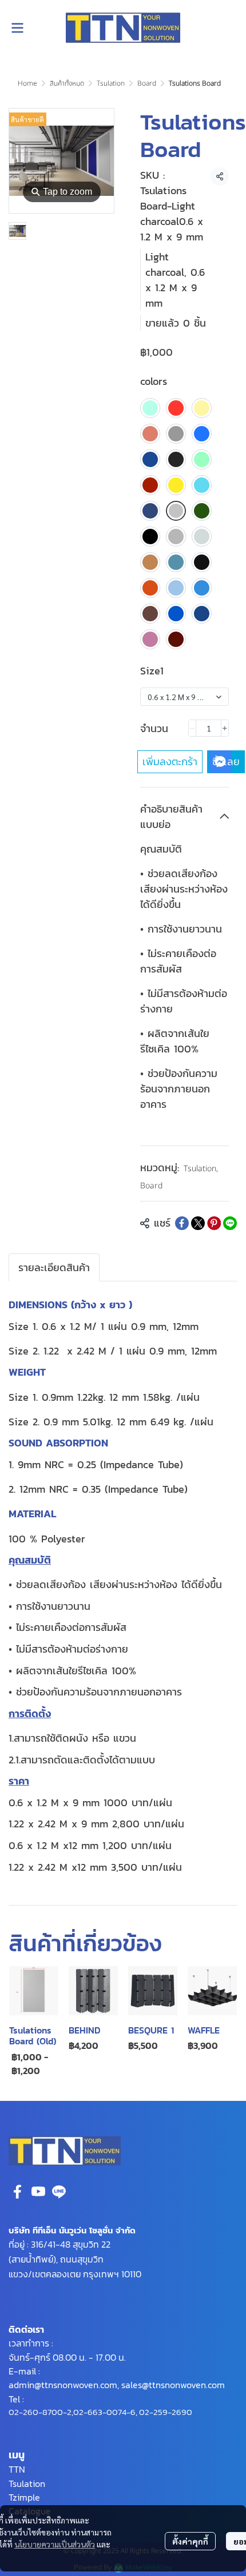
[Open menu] (17, 28)
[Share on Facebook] (182, 1223)
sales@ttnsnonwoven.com (173, 2385)
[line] (59, 2192)
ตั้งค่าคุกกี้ (190, 2541)
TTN (17, 2469)
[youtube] (38, 2192)
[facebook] (18, 2192)
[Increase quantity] (225, 728)
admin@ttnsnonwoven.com (63, 2385)
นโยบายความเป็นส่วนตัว (55, 2544)
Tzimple (24, 2497)
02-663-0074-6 (104, 2412)
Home (27, 83)
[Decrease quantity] (192, 728)
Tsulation (111, 83)
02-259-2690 (166, 2412)
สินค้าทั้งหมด (67, 83)
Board (147, 83)
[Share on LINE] (230, 1223)
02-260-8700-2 (40, 2412)
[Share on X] (198, 1223)
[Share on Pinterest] (214, 1223)
